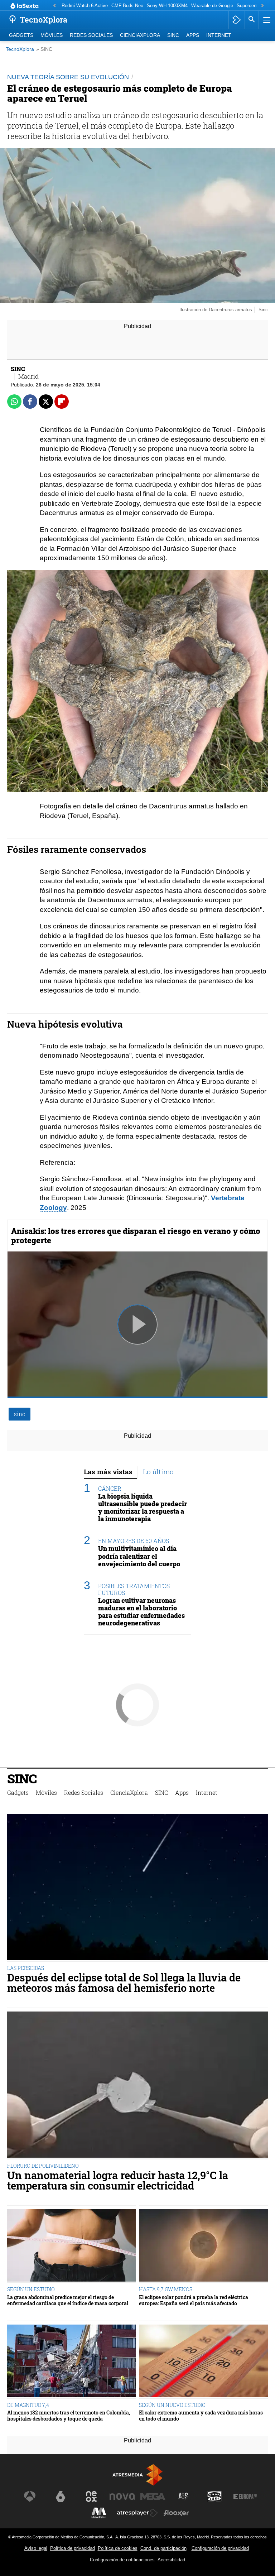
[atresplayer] (237, 20)
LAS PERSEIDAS (26, 1968)
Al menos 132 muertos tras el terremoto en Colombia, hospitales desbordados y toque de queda (69, 2416)
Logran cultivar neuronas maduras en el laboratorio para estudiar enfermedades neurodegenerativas (141, 1612)
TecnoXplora (20, 49)
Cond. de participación (163, 2548)
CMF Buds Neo (127, 6)
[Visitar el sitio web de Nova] (122, 2496)
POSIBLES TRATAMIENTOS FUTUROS (134, 1589)
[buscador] (252, 20)
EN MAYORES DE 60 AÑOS (134, 1541)
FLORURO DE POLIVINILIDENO (43, 2166)
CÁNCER (110, 1488)
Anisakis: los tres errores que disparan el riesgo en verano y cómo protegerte (136, 1236)
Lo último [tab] (158, 1472)
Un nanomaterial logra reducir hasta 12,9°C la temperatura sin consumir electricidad (118, 2181)
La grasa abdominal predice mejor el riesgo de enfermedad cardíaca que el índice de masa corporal (68, 2300)
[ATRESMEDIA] (137, 2475)
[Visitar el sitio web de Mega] (153, 2496)
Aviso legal (36, 2548)
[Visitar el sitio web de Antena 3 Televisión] (30, 2496)
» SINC (44, 49)
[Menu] (266, 20)
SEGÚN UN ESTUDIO (31, 2289)
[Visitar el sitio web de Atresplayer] (137, 2513)
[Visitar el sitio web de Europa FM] (245, 2496)
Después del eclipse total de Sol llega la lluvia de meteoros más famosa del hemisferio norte (124, 1983)
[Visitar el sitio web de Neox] (91, 2496)
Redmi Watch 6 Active (85, 6)
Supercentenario (254, 6)
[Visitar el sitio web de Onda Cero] (214, 2496)
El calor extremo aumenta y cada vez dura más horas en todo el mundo (201, 2416)
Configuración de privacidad (220, 2548)
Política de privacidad (73, 2548)
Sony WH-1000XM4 (167, 6)
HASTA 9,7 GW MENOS (166, 2289)
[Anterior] (54, 6)
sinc (20, 1414)
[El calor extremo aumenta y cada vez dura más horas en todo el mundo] (203, 2362)
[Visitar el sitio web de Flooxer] (176, 2513)
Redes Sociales (91, 35)
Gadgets (21, 35)
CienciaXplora (140, 35)
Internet (219, 35)
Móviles (52, 35)
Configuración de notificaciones (122, 2560)
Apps (193, 35)
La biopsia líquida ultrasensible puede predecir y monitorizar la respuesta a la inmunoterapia (143, 1508)
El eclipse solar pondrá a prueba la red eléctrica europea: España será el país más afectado (194, 2300)
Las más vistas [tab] (108, 1472)
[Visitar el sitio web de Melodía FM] (99, 2513)
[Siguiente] (262, 6)
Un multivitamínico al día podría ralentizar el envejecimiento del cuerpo (139, 1556)
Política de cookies (118, 2548)
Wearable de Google (212, 6)
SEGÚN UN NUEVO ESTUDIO (172, 2405)
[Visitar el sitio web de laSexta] (61, 2496)
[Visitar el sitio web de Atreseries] (184, 2496)
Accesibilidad (171, 2560)
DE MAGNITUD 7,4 (28, 2405)
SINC (173, 35)
